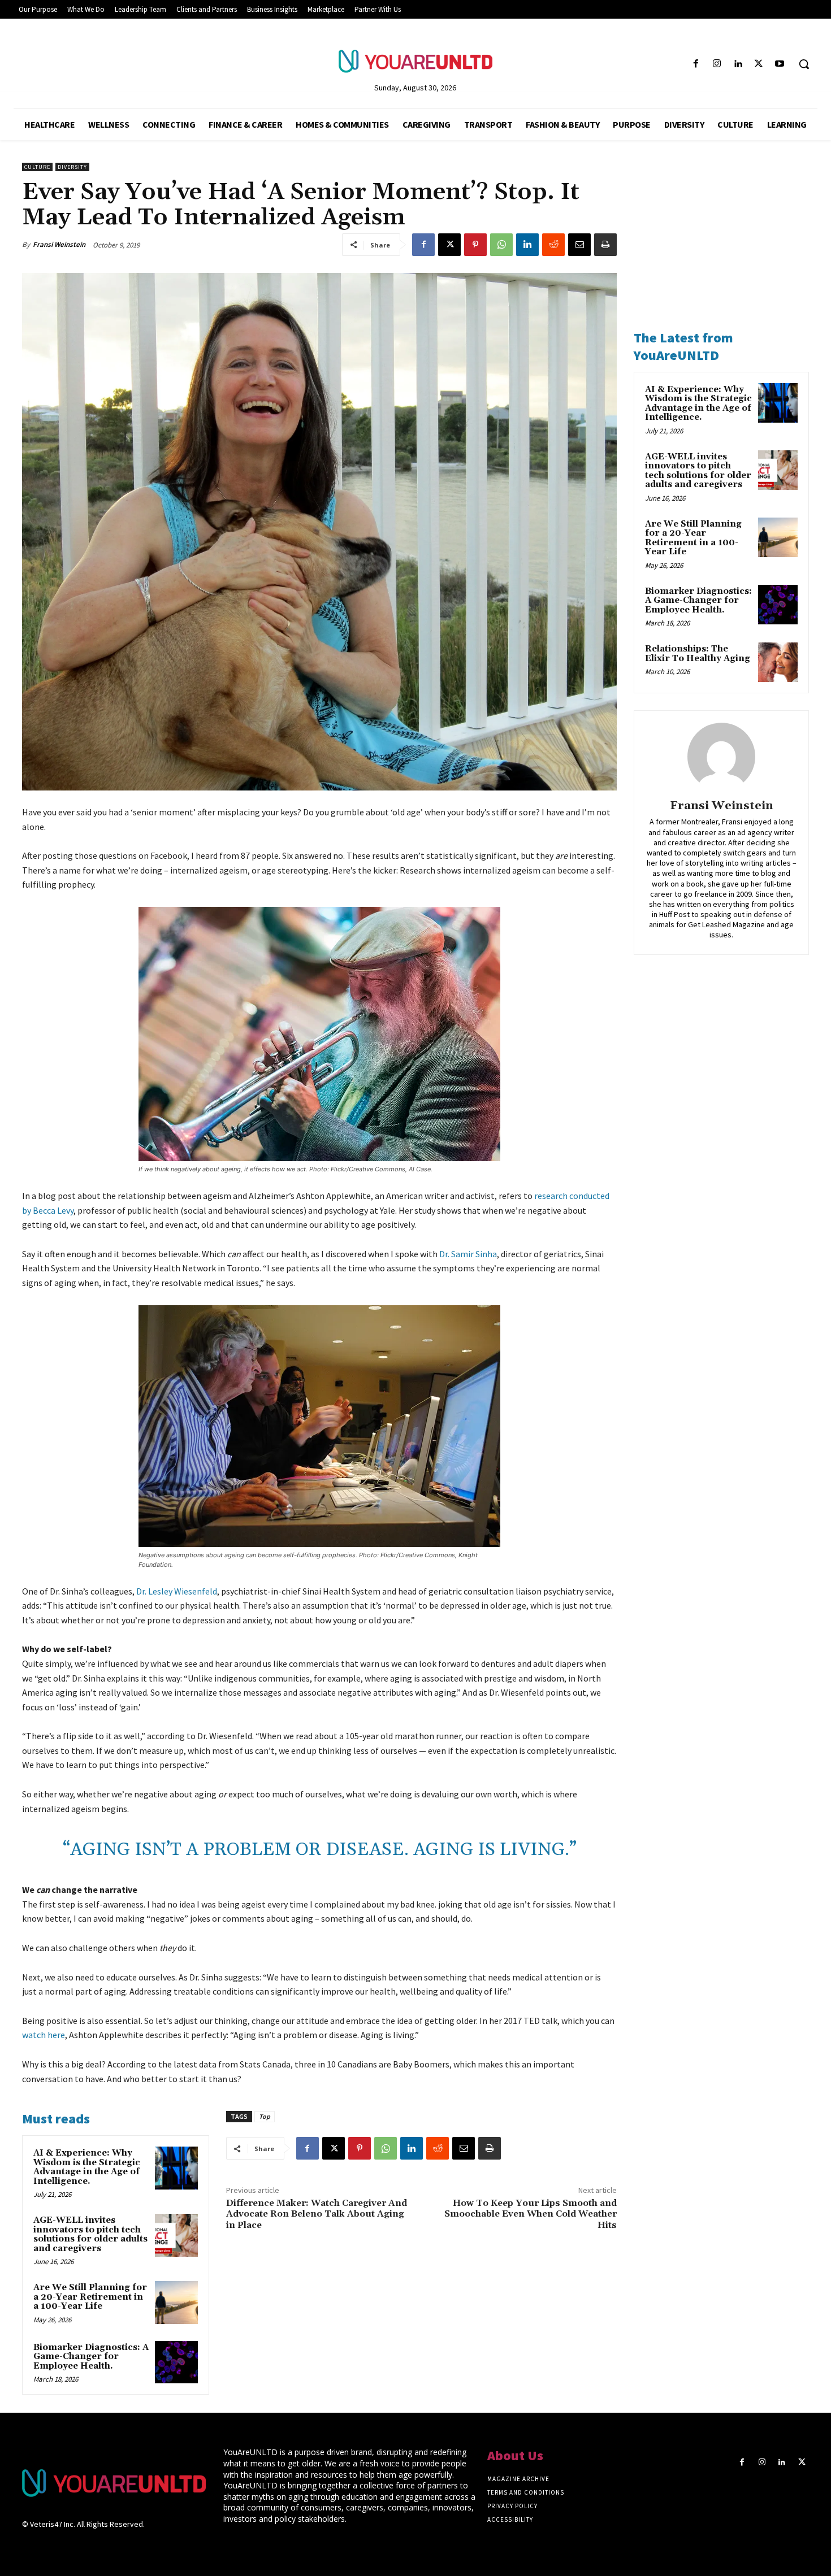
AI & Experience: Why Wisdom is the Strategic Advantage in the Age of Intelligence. (87, 2167)
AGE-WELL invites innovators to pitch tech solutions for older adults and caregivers (90, 2234)
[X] (759, 64)
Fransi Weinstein (59, 244)
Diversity (72, 167)
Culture (37, 167)
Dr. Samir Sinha (468, 1254)
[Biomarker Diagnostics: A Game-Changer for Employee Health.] (176, 2362)
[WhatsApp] (501, 245)
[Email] (579, 245)
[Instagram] (717, 64)
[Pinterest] (475, 245)
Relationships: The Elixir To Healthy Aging (698, 654)
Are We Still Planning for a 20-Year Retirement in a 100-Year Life (90, 2297)
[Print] (605, 245)
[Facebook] (696, 64)
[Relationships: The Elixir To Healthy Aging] (778, 662)
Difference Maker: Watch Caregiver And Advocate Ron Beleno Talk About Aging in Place (317, 2214)
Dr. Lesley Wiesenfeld (177, 1591)
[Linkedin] (737, 64)
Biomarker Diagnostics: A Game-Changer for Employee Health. (91, 2357)
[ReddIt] (553, 245)
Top (265, 2116)
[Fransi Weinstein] (721, 757)
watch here (44, 2035)
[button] (804, 64)
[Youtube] (780, 64)
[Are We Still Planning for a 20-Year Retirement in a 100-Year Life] (176, 2303)
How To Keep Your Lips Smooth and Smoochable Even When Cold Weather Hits (531, 2214)
